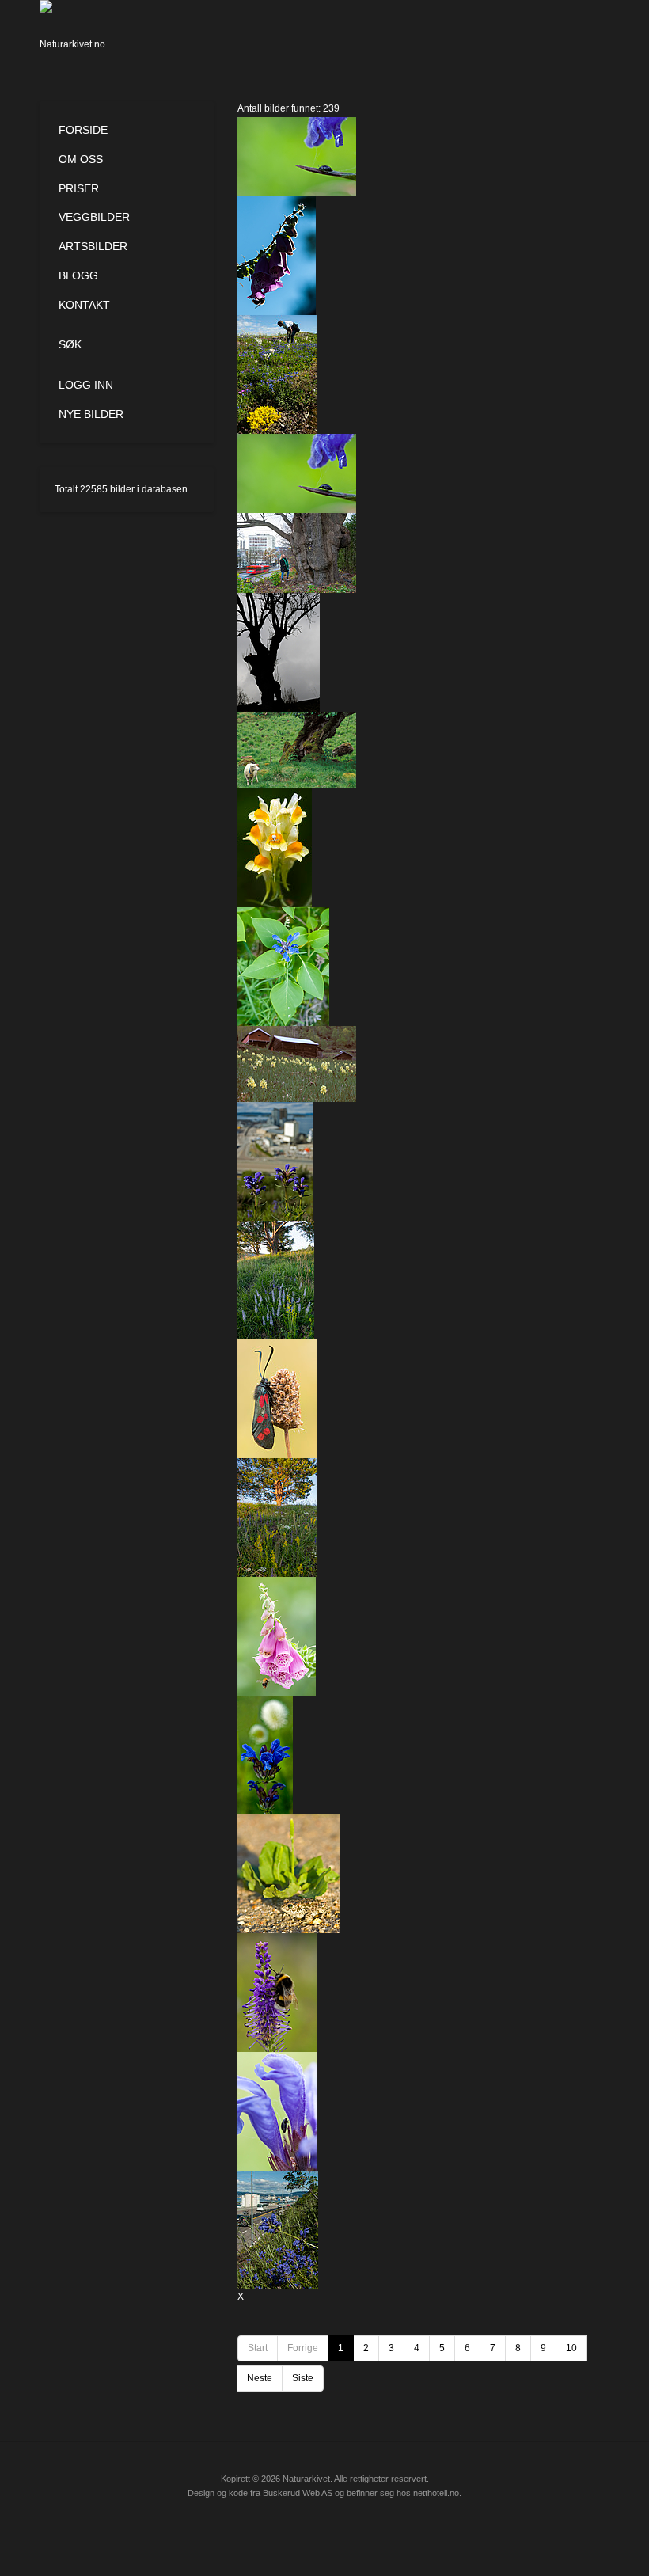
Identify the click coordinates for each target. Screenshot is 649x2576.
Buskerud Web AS (298, 2493)
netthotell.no (436, 2493)
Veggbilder (94, 217)
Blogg (78, 275)
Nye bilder (91, 414)
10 (571, 2348)
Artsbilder (93, 246)
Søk (70, 344)
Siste (303, 2378)
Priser (79, 188)
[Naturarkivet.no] (77, 36)
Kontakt (84, 305)
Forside (83, 130)
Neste (260, 2378)
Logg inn (86, 385)
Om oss (81, 159)
